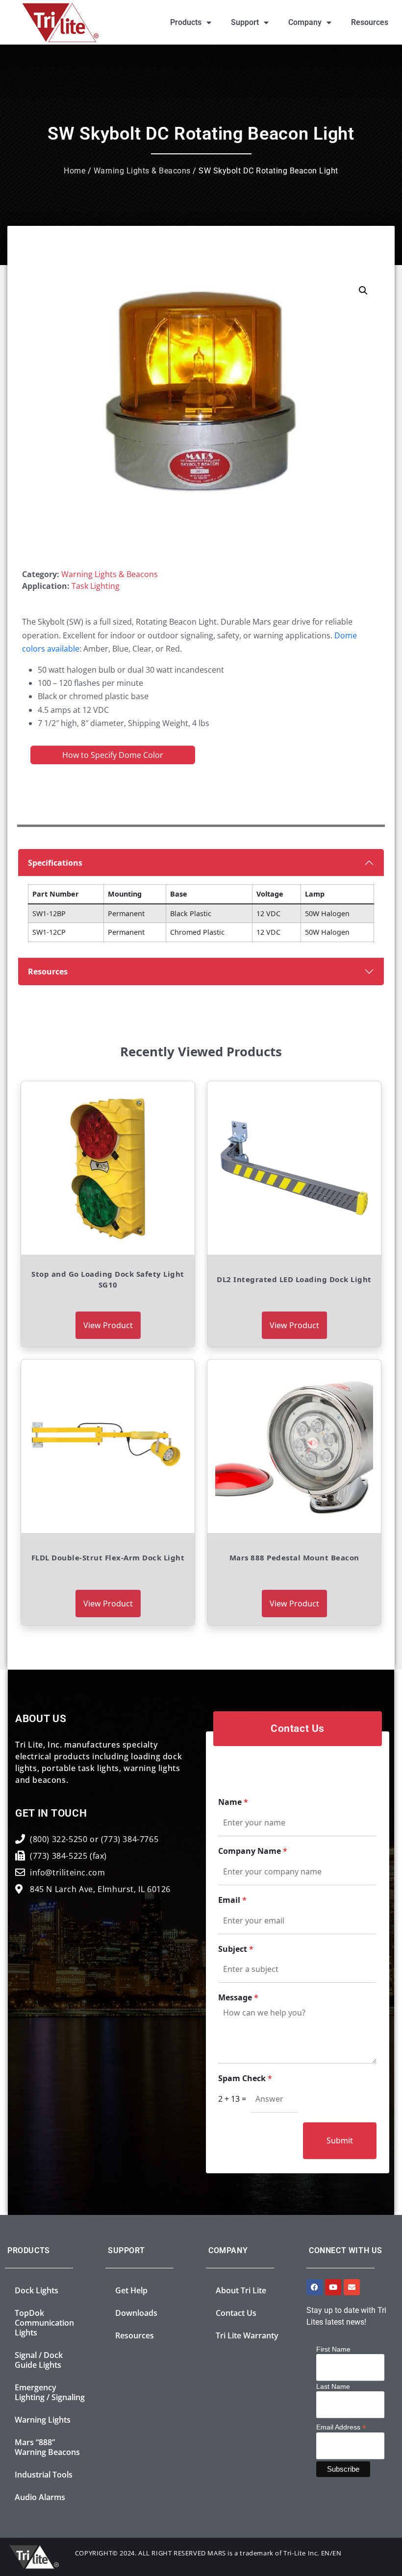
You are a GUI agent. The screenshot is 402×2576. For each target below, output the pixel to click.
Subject (236, 1949)
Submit (340, 2140)
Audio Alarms (40, 2497)
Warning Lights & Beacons (142, 171)
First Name (333, 2349)
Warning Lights (43, 2420)
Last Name (333, 2386)
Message (238, 1998)
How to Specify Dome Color (113, 755)
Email (232, 1900)
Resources (370, 22)
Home (75, 171)
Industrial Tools (44, 2475)
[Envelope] (352, 2287)
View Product (108, 1325)
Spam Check (245, 2078)
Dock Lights (37, 2290)
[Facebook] (314, 2287)
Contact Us (236, 2313)
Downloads (136, 2313)
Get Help (131, 2290)
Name (233, 1802)
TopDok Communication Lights (44, 2323)
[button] (363, 291)
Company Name (253, 1851)
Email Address (341, 2427)
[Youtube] (333, 2287)
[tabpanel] (201, 903)
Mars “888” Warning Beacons (47, 2447)
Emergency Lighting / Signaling (50, 2392)
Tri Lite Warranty (247, 2335)
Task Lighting (96, 586)
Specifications (55, 863)
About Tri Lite (241, 2290)
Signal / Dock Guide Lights (39, 2360)
